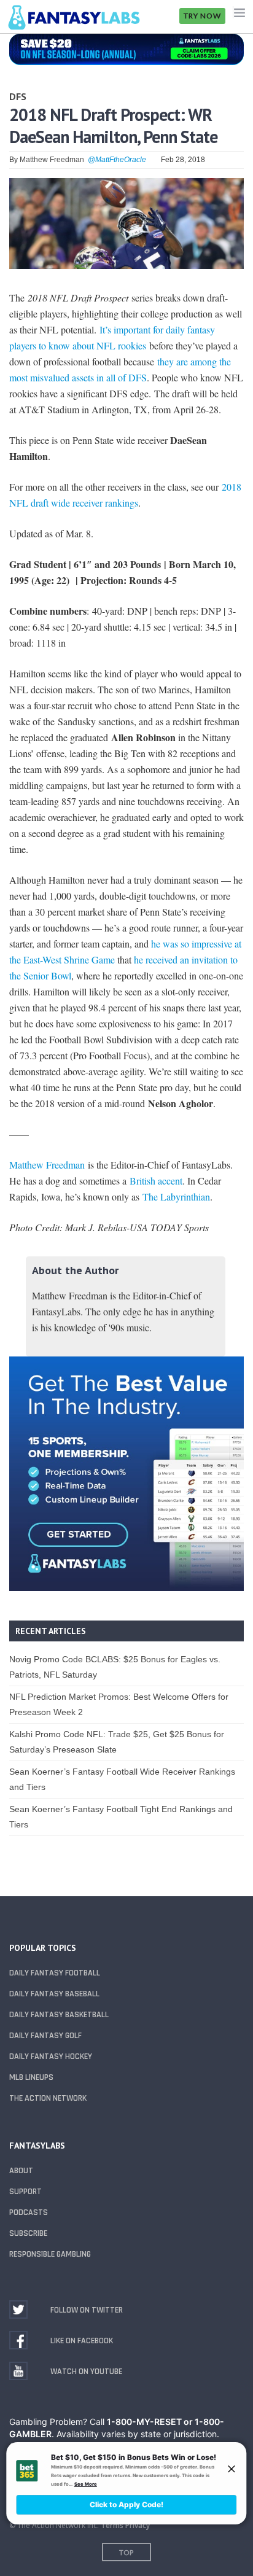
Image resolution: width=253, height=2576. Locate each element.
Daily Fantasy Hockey (51, 2057)
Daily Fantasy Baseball (54, 1994)
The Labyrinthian (176, 1197)
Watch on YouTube (86, 2372)
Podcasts (29, 2212)
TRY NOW (202, 16)
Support (25, 2192)
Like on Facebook (82, 2341)
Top (126, 2552)
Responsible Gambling (50, 2254)
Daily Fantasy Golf (45, 2036)
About (21, 2171)
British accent (156, 1181)
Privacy (138, 2525)
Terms (112, 2525)
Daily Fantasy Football (55, 1973)
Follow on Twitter (87, 2310)
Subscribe (28, 2233)
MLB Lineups (31, 2077)
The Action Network (48, 2098)
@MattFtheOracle (117, 160)
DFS (18, 96)
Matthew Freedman (52, 160)
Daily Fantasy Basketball (59, 2015)
